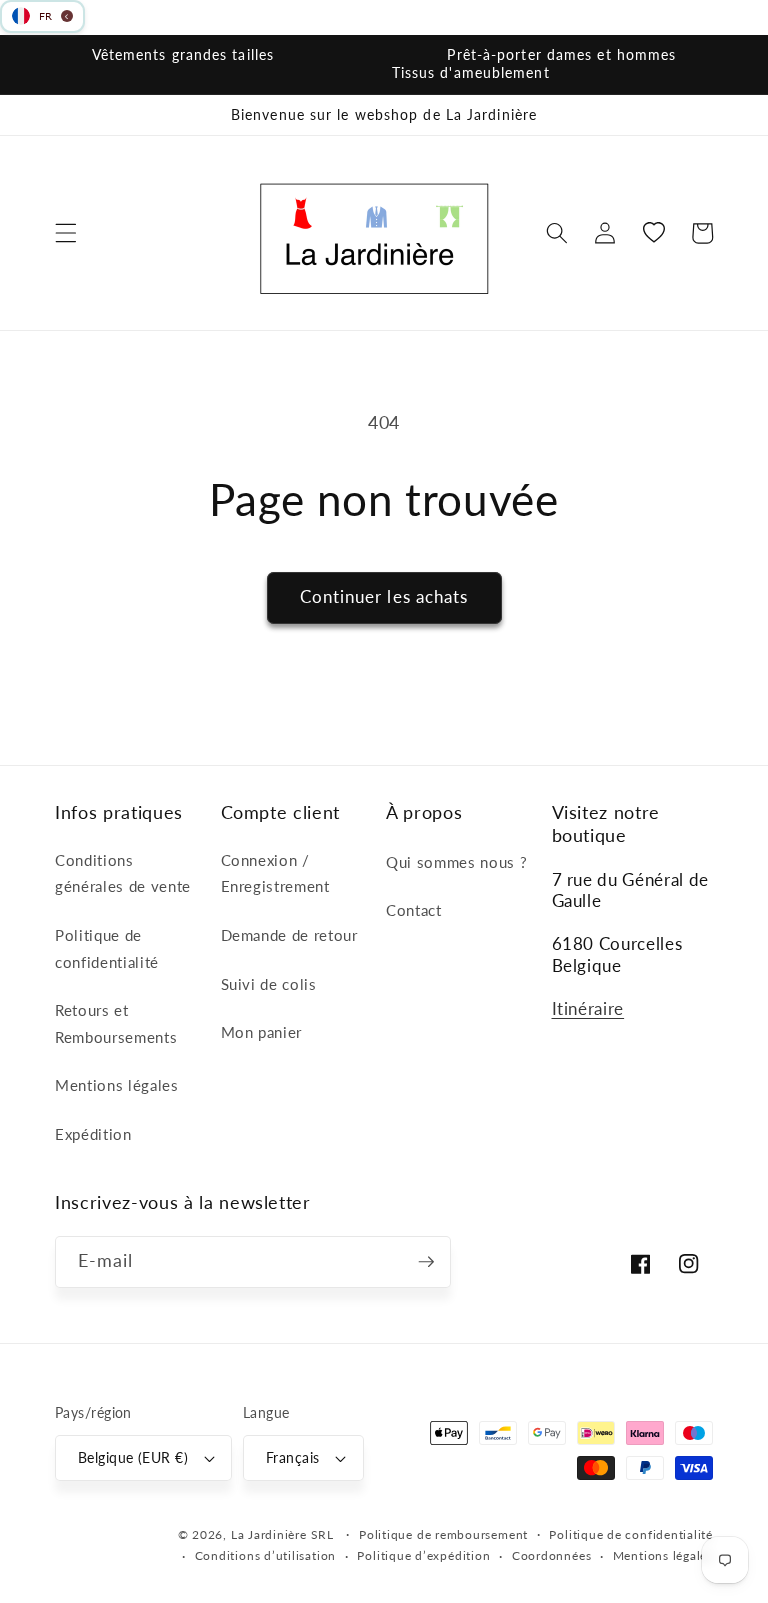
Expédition (93, 1134)
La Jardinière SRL (282, 1534)
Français (293, 1457)
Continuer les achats (384, 597)
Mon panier (262, 1032)
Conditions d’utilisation (265, 1555)
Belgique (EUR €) (133, 1457)
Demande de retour (289, 935)
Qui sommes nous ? (456, 862)
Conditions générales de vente (123, 873)
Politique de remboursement (443, 1534)
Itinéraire (588, 1009)
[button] (66, 233)
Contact (414, 910)
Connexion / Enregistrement (275, 873)
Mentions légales (117, 1085)
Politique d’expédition (423, 1555)
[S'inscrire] (426, 1262)
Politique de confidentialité (107, 948)
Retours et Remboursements (116, 1023)
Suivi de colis (269, 984)
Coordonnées (551, 1555)
